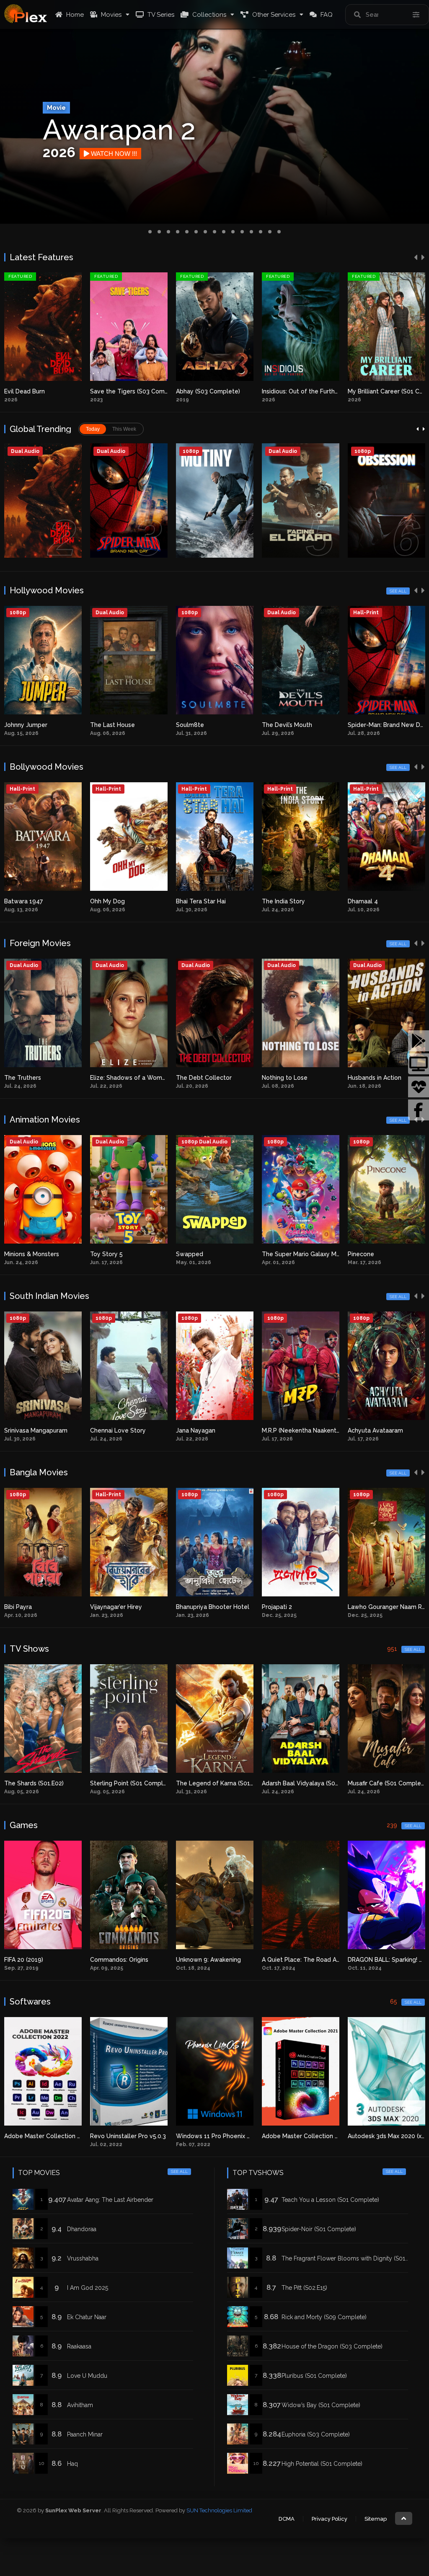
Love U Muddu (87, 2376)
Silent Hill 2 (278, 1960)
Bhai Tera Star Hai (373, 901)
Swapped (343, 1254)
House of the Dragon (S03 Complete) (332, 2346)
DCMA (287, 2519)
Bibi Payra (172, 1607)
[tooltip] (419, 1041)
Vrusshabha (83, 2258)
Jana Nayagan (349, 1430)
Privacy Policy (330, 2519)
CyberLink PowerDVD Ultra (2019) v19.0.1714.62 (329, 2136)
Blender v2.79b (369, 2136)
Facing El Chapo (284, 391)
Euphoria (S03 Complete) (316, 2434)
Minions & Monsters (185, 1254)
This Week (124, 429)
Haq (72, 2464)
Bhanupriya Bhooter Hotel (366, 1607)
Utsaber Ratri (91, 1607)
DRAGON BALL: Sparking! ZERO (220, 1960)
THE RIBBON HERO (101, 1078)
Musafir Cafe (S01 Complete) (217, 1783)
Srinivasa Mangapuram (190, 1430)
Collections (208, 15)
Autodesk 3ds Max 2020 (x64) (217, 2136)
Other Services (273, 15)
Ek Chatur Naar (87, 2317)
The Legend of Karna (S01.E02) (48, 1783)
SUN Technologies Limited (219, 2510)
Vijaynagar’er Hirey (270, 1607)
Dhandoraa (82, 2229)
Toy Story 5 (260, 1254)
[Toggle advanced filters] (416, 15)
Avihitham (80, 2405)
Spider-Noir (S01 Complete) (319, 2229)
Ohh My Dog (279, 901)
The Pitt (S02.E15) (304, 2288)
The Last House (284, 725)
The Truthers (179, 1078)
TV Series (160, 15)
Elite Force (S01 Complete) (386, 1783)
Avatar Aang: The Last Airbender (118, 1254)
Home (74, 15)
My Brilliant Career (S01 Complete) (225, 391)
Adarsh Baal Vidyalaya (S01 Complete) (144, 1783)
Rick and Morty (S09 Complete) (324, 2317)
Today (93, 429)
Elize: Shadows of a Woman (286, 1078)
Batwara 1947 (195, 901)
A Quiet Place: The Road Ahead (134, 1960)
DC (76, 1430)
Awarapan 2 (21, 901)
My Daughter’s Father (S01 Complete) (315, 1783)
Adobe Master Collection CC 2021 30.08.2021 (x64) (162, 2136)
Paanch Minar (85, 2434)
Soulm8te (362, 725)
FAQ (326, 15)
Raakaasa (79, 2346)
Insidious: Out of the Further (129, 391)
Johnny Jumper (198, 725)
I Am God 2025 (88, 2288)
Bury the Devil (368, 391)
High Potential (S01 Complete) (322, 2464)
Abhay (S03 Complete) (36, 391)
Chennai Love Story (272, 1430)
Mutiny (14, 725)
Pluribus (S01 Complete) (314, 2376)
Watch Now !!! (119, 154)
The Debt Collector (360, 1078)
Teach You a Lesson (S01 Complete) (330, 2200)
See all (398, 591)
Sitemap (376, 2519)
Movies (110, 15)
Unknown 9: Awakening (37, 1960)
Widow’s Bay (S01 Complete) (321, 2405)
